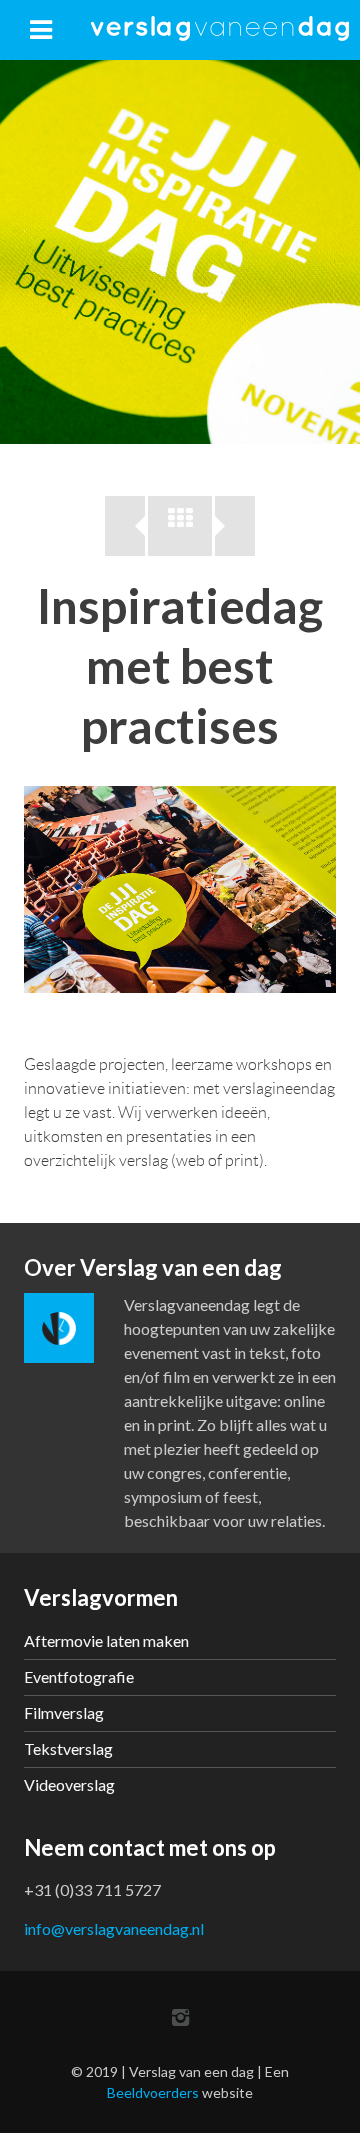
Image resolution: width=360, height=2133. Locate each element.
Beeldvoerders (153, 2092)
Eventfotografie (79, 1676)
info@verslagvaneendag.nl (114, 1928)
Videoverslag (69, 1784)
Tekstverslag (68, 1748)
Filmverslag (64, 1712)
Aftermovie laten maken (106, 1640)
